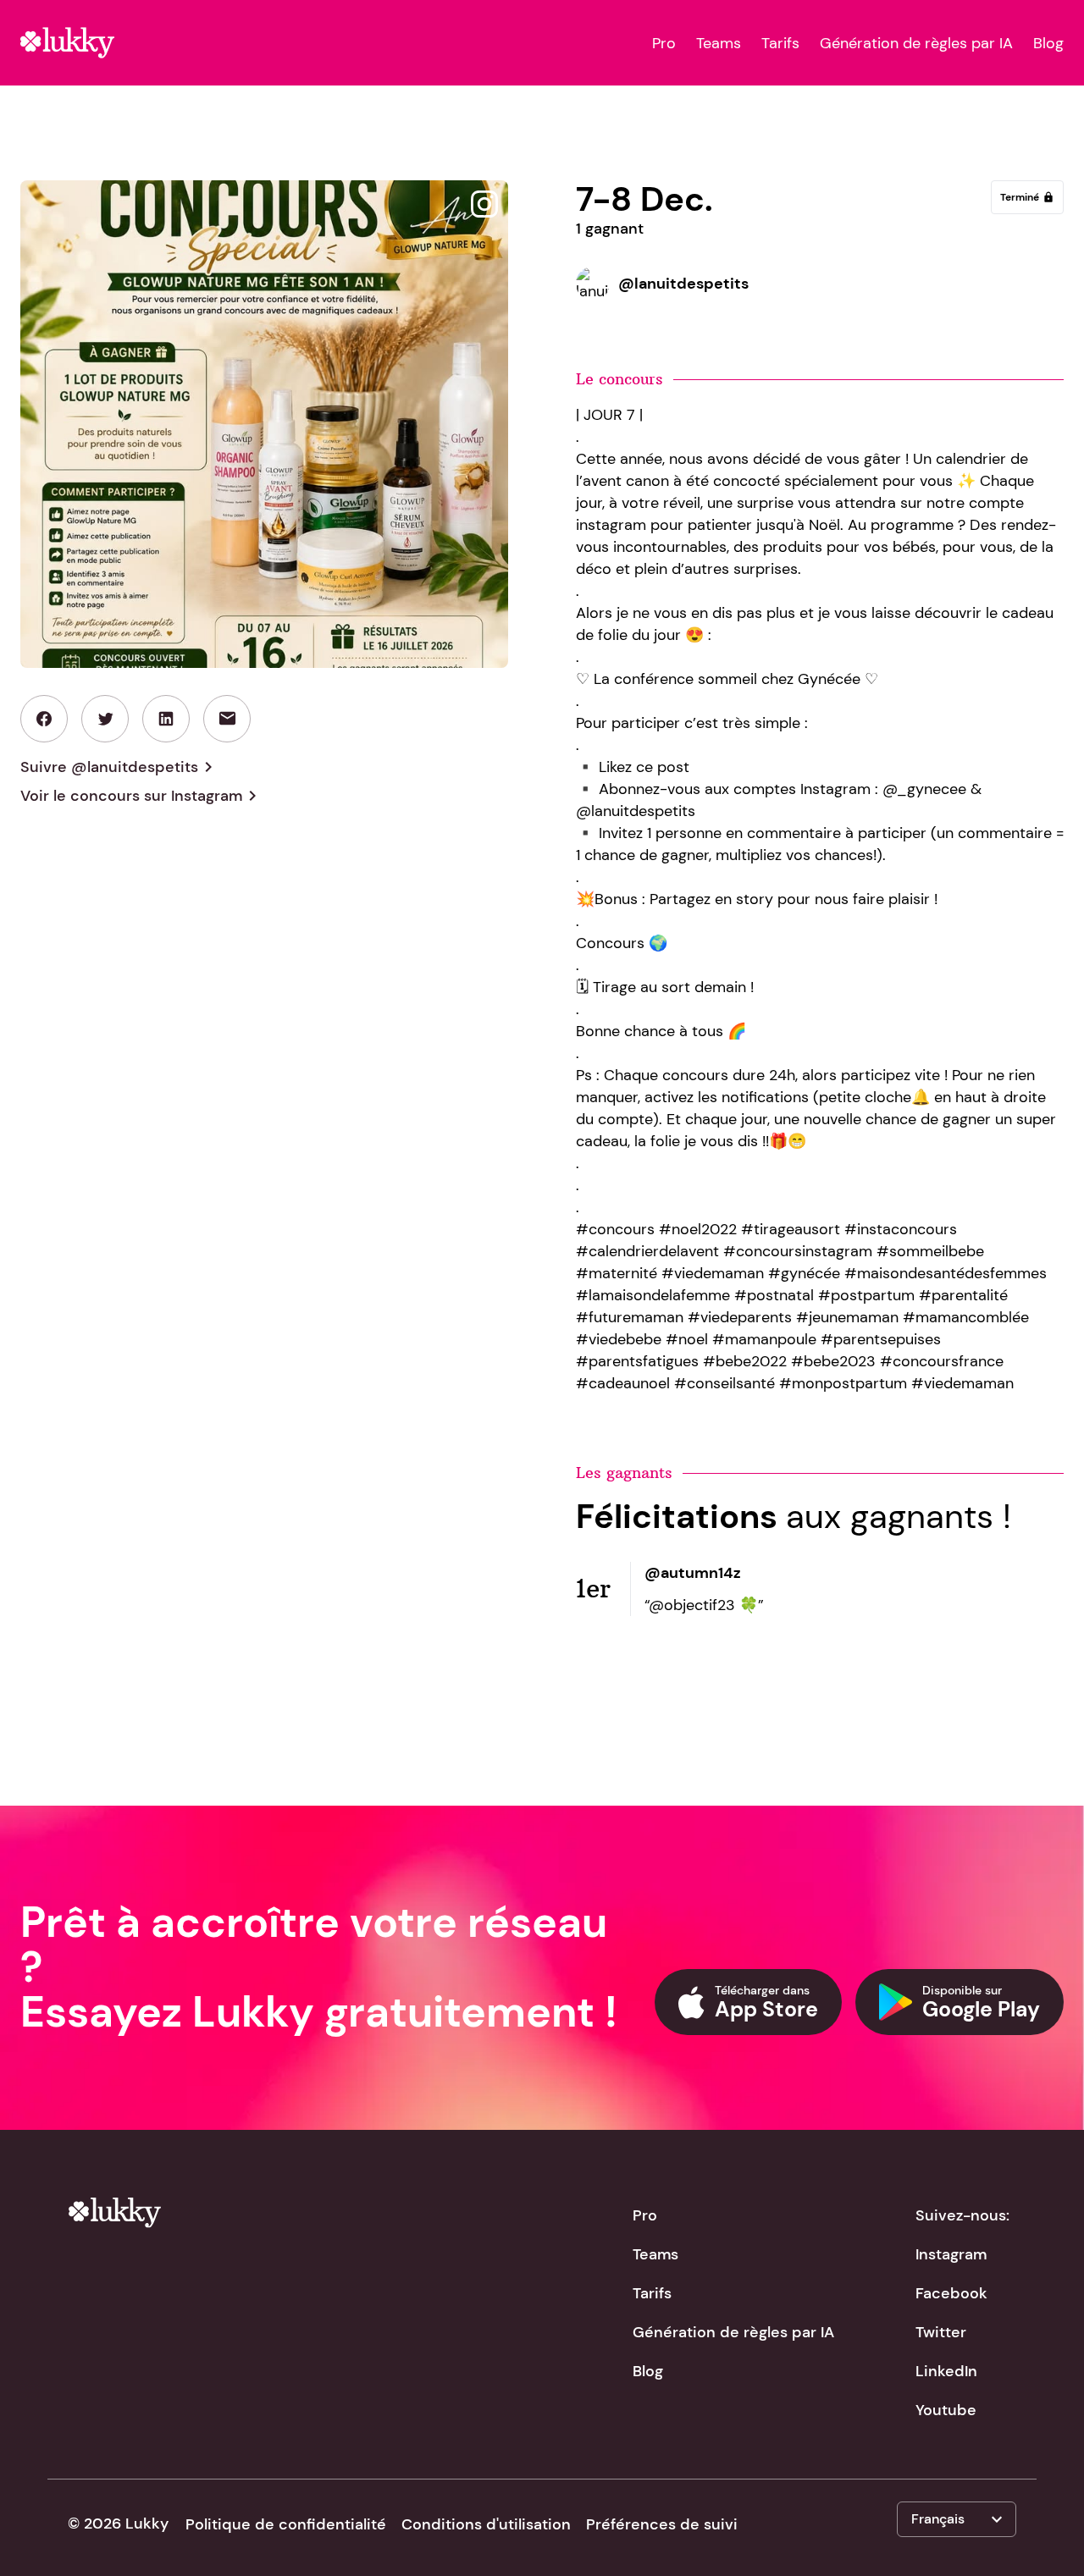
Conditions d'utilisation (486, 2524)
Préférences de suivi (662, 2524)
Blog (1048, 43)
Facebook (951, 2293)
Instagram (951, 2254)
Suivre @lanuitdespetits (119, 767)
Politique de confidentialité (286, 2524)
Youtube (946, 2410)
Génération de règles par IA (916, 43)
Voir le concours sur (141, 796)
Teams (719, 43)
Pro (664, 43)
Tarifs (780, 43)
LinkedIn (946, 2371)
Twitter (941, 2332)
